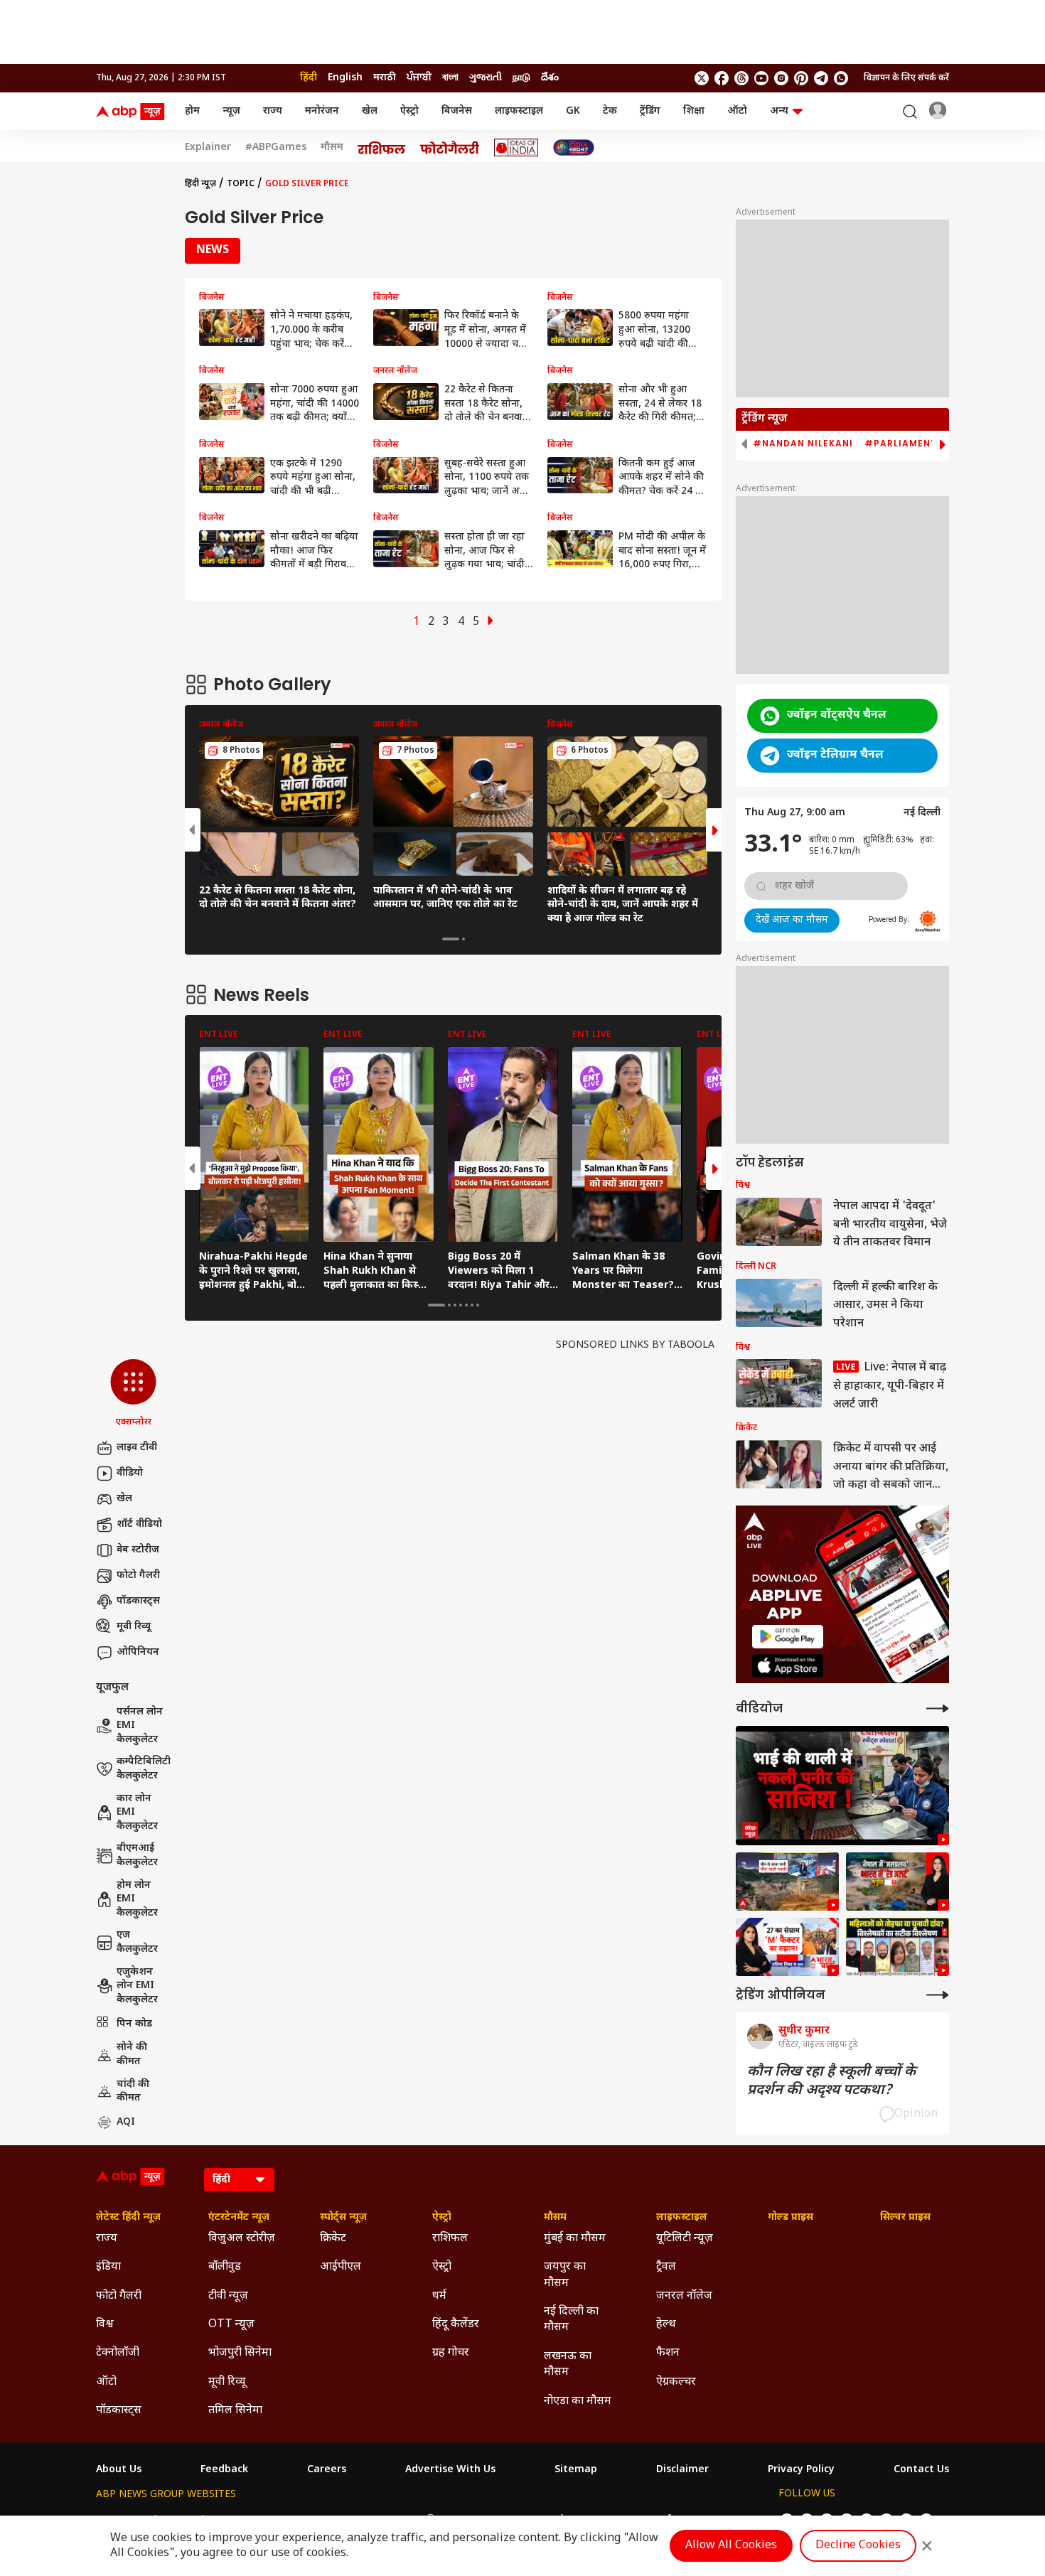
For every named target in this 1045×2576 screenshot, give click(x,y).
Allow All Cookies (731, 2546)
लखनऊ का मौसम (568, 2365)
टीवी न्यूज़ (228, 2296)
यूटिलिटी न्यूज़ (685, 2239)
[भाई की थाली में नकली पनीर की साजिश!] (842, 1786)
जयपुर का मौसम (565, 2275)
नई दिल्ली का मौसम (571, 2320)
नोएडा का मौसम (578, 2401)
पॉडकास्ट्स (138, 1601)
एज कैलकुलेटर (137, 1942)
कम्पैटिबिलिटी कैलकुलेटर (144, 1769)
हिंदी (309, 78)
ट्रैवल (666, 2267)
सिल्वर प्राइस (905, 2218)
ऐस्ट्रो (409, 111)
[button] (133, 1394)
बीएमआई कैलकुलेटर (137, 1856)
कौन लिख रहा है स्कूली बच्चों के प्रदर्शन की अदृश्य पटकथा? (831, 2081)
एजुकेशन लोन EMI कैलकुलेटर (137, 1986)
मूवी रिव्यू (134, 1627)
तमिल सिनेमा (235, 2411)
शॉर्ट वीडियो (139, 1524)
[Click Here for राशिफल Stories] (382, 148)
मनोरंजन (322, 111)
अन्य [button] (779, 111)
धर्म (439, 2296)
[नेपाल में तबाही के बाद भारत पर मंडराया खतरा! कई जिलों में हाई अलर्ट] (897, 1882)
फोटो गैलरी (138, 1576)
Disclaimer (682, 2470)
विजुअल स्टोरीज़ (242, 2239)
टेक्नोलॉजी (118, 2353)
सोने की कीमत (132, 2055)
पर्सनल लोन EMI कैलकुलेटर (140, 1726)
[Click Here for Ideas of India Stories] (516, 147)
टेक (610, 111)
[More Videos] (938, 1708)
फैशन (668, 2353)
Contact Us (921, 2470)
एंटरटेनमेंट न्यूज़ (239, 2218)
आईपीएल (341, 2267)
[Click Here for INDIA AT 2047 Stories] (574, 147)
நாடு (521, 78)
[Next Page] (491, 622)
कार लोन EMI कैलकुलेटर (137, 1813)
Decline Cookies (858, 2546)
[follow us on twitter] (702, 78)
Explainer (208, 148)
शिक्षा (694, 111)
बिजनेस (457, 111)
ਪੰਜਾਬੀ (419, 78)
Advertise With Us (450, 2470)
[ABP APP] (788, 1637)
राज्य (273, 111)
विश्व (105, 2325)
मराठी (385, 78)
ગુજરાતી (486, 78)
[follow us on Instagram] (781, 78)
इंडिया (108, 2267)
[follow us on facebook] (722, 78)
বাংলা (450, 78)
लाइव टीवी (137, 1448)
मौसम (332, 148)
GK (573, 111)
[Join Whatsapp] (841, 78)
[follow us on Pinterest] (801, 78)
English (345, 78)
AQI (126, 2122)
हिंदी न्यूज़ (200, 184)
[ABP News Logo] (133, 112)
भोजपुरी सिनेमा (240, 2353)
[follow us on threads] (741, 78)
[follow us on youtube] (761, 78)
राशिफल (450, 2239)
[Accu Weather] (928, 921)
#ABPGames (276, 148)
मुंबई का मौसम (575, 2239)
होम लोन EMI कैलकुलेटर (137, 1899)
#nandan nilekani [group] (803, 444)
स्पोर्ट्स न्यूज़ (343, 2218)
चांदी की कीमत (133, 2092)
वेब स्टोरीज (138, 1550)
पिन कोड (134, 2024)
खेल (370, 111)
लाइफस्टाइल (519, 111)
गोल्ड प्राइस (791, 2218)
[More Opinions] (938, 1995)
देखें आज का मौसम (792, 920)
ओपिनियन (138, 1652)
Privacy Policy (801, 2470)
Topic (241, 184)
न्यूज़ (231, 111)
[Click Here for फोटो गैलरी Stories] (450, 147)
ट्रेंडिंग (650, 111)
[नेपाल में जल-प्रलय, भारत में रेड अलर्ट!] (787, 1882)
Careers (327, 2470)
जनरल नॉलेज (684, 2296)
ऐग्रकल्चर (676, 2382)
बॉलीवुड (225, 2267)
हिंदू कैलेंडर (456, 2325)
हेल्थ (666, 2325)
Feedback (224, 2470)
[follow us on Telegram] (821, 78)
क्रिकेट (333, 2239)
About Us (119, 2470)
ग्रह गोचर (451, 2353)
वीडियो (130, 1473)
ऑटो (737, 111)
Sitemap (576, 2470)
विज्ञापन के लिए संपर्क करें (906, 78)
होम (192, 111)
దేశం (550, 78)
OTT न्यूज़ (231, 2325)
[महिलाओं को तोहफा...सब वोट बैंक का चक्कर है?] (787, 1947)
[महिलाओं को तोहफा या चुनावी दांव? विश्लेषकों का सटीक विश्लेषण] (897, 1947)
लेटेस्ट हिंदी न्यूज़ (128, 2218)
